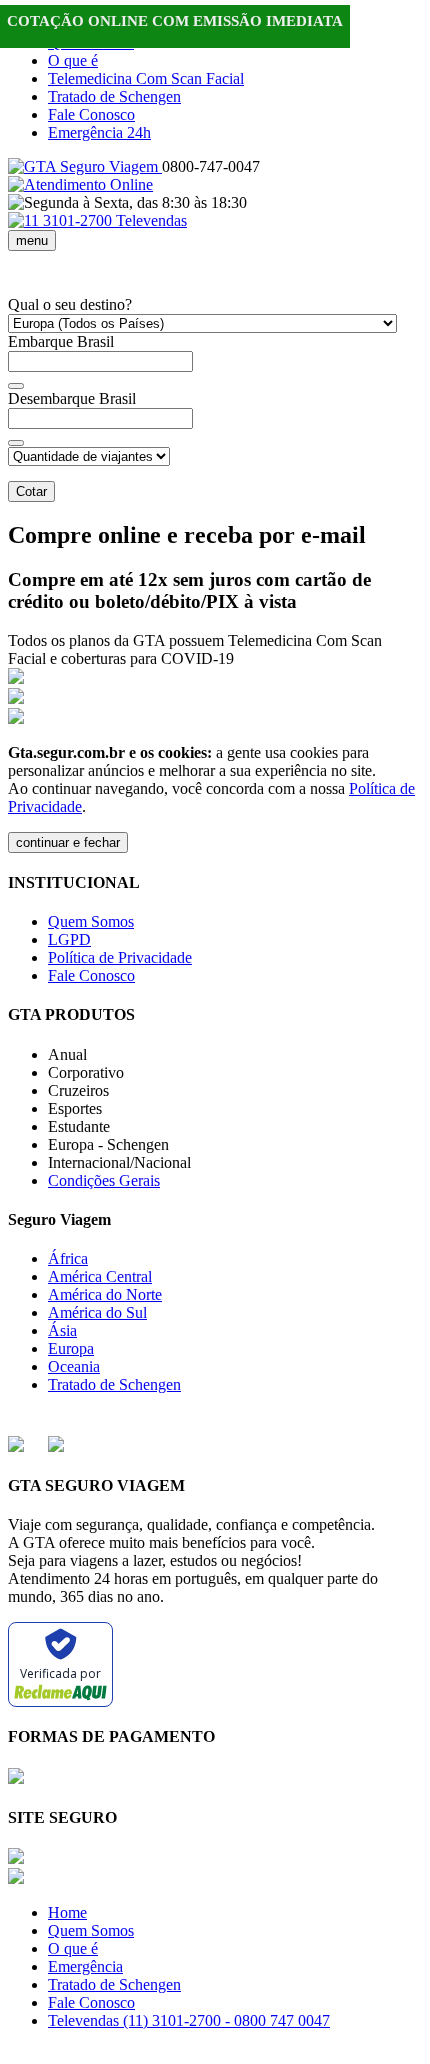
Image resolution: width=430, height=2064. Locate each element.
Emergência (85, 1966)
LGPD (69, 939)
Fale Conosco (91, 114)
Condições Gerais (104, 1180)
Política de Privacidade (120, 957)
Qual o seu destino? (70, 304)
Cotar (31, 491)
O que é (73, 60)
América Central (100, 1276)
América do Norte (105, 1294)
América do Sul (97, 1312)
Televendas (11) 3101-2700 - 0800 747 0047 (189, 2020)
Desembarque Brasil (72, 398)
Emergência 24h (99, 132)
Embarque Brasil (61, 341)
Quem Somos (91, 921)
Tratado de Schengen (114, 96)
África (68, 1258)
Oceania (74, 1366)
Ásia (62, 1330)
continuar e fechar (68, 842)
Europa (71, 1348)
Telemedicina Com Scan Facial (146, 78)
